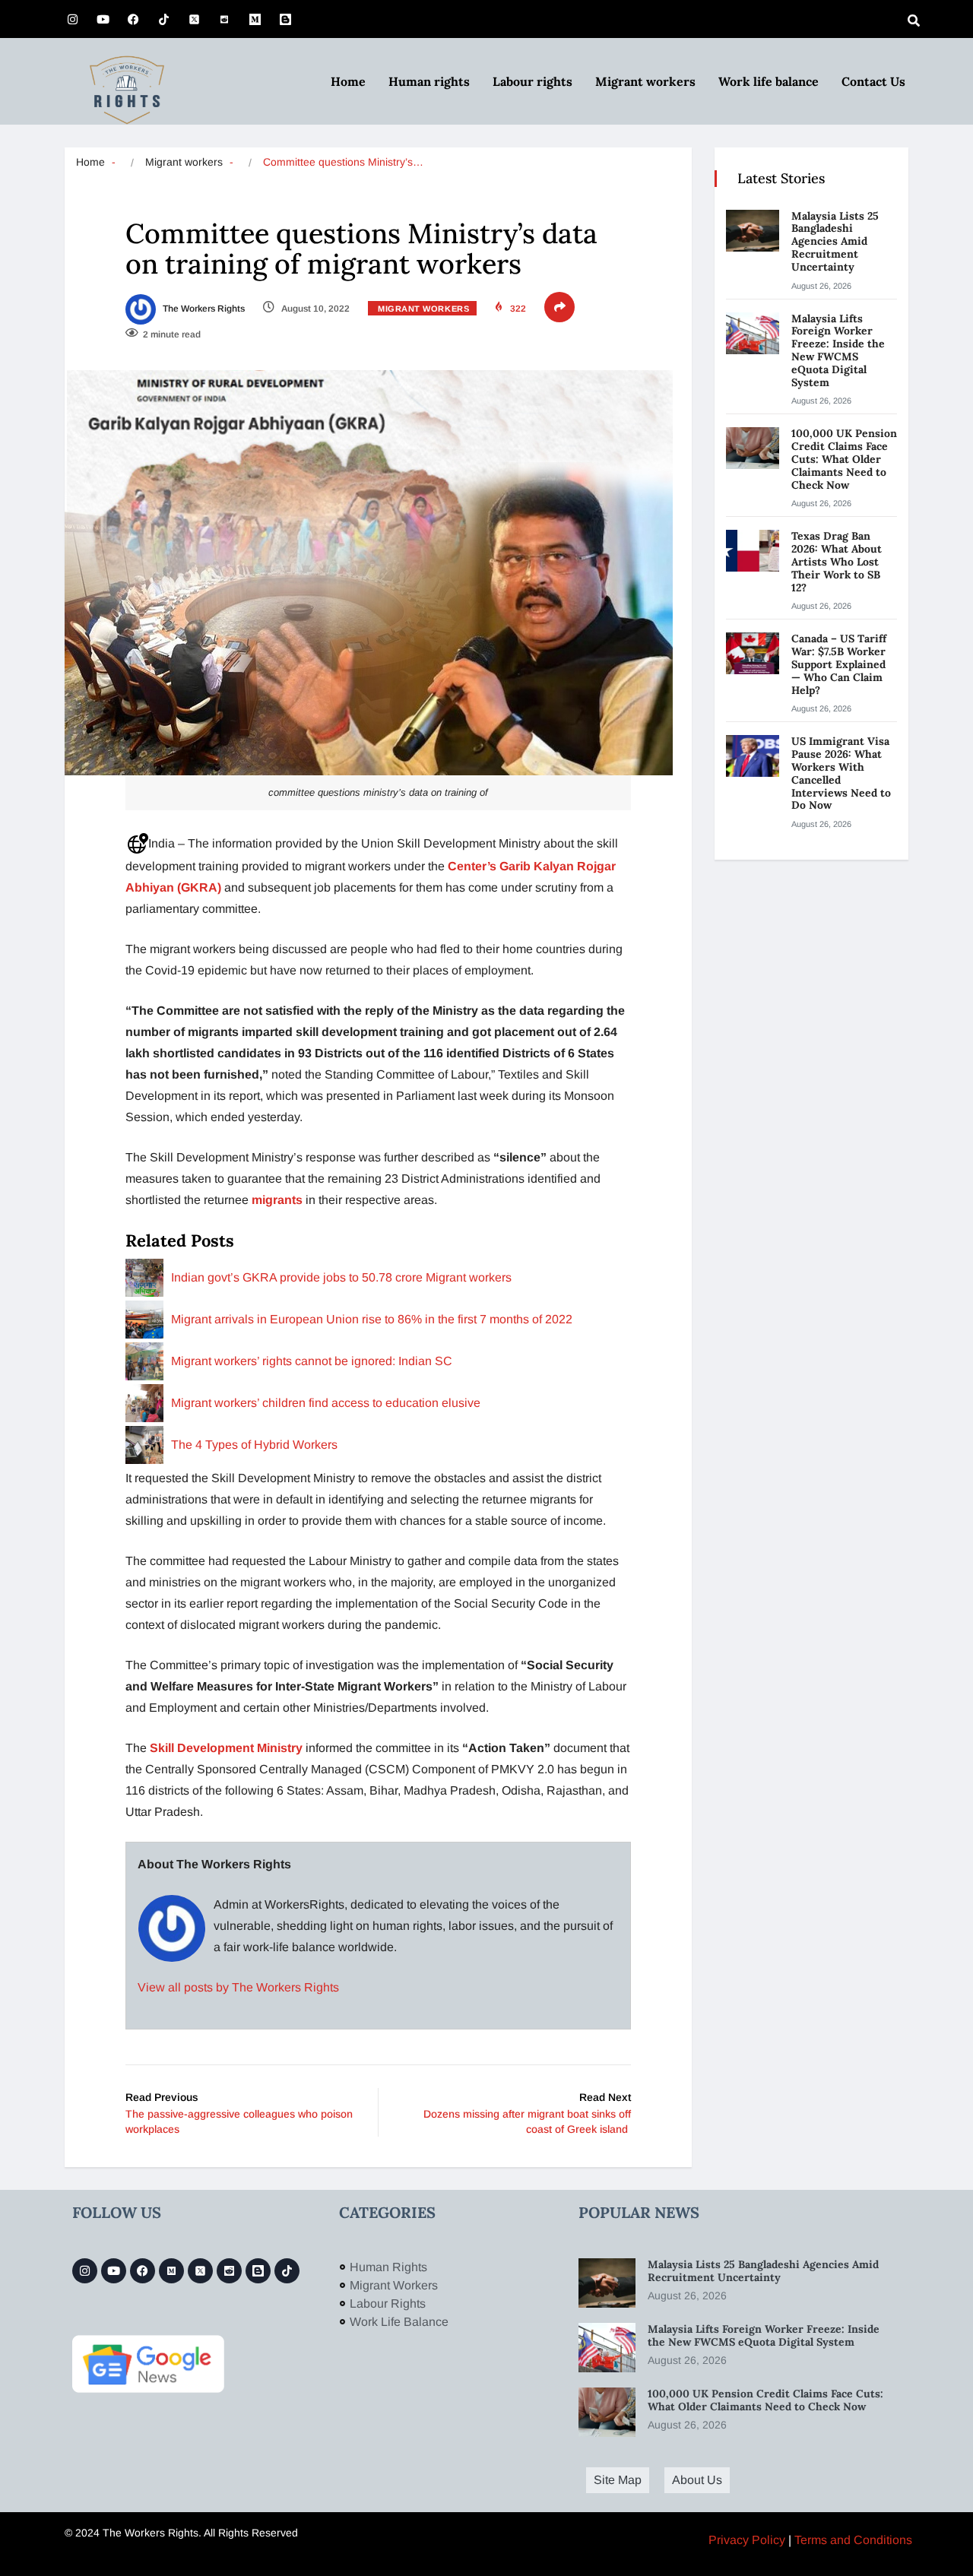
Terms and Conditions (853, 2540)
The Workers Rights (203, 309)
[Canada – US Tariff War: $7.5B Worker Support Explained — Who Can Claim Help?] (753, 653)
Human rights (429, 81)
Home (348, 81)
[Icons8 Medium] (171, 2271)
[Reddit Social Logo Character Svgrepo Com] (224, 19)
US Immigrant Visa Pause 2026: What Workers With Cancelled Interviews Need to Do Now (841, 773)
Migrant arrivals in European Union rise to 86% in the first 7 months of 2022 (372, 1319)
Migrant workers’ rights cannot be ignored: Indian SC (312, 1361)
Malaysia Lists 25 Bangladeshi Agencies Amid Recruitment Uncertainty (835, 241)
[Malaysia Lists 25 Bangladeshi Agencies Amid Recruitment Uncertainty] (753, 231)
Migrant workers (645, 81)
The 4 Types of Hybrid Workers (254, 1445)
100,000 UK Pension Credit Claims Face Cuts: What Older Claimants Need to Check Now (844, 459)
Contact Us (873, 81)
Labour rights (532, 81)
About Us (697, 2480)
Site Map (618, 2480)
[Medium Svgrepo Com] (255, 19)
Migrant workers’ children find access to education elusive (326, 1403)
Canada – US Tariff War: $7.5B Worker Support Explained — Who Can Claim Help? (839, 664)
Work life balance (769, 81)
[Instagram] (72, 19)
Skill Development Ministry (226, 1748)
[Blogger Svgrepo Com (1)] (285, 19)
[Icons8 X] (194, 19)
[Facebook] (133, 19)
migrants (279, 1200)
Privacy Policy (747, 2540)
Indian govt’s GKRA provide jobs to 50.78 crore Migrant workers (341, 1277)
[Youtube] (103, 19)
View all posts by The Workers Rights (238, 1987)
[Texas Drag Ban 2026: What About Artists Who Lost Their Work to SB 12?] (753, 551)
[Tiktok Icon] (163, 19)
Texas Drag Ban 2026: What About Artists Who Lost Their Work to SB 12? (837, 561)
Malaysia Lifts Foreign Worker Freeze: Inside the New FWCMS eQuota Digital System (838, 350)
